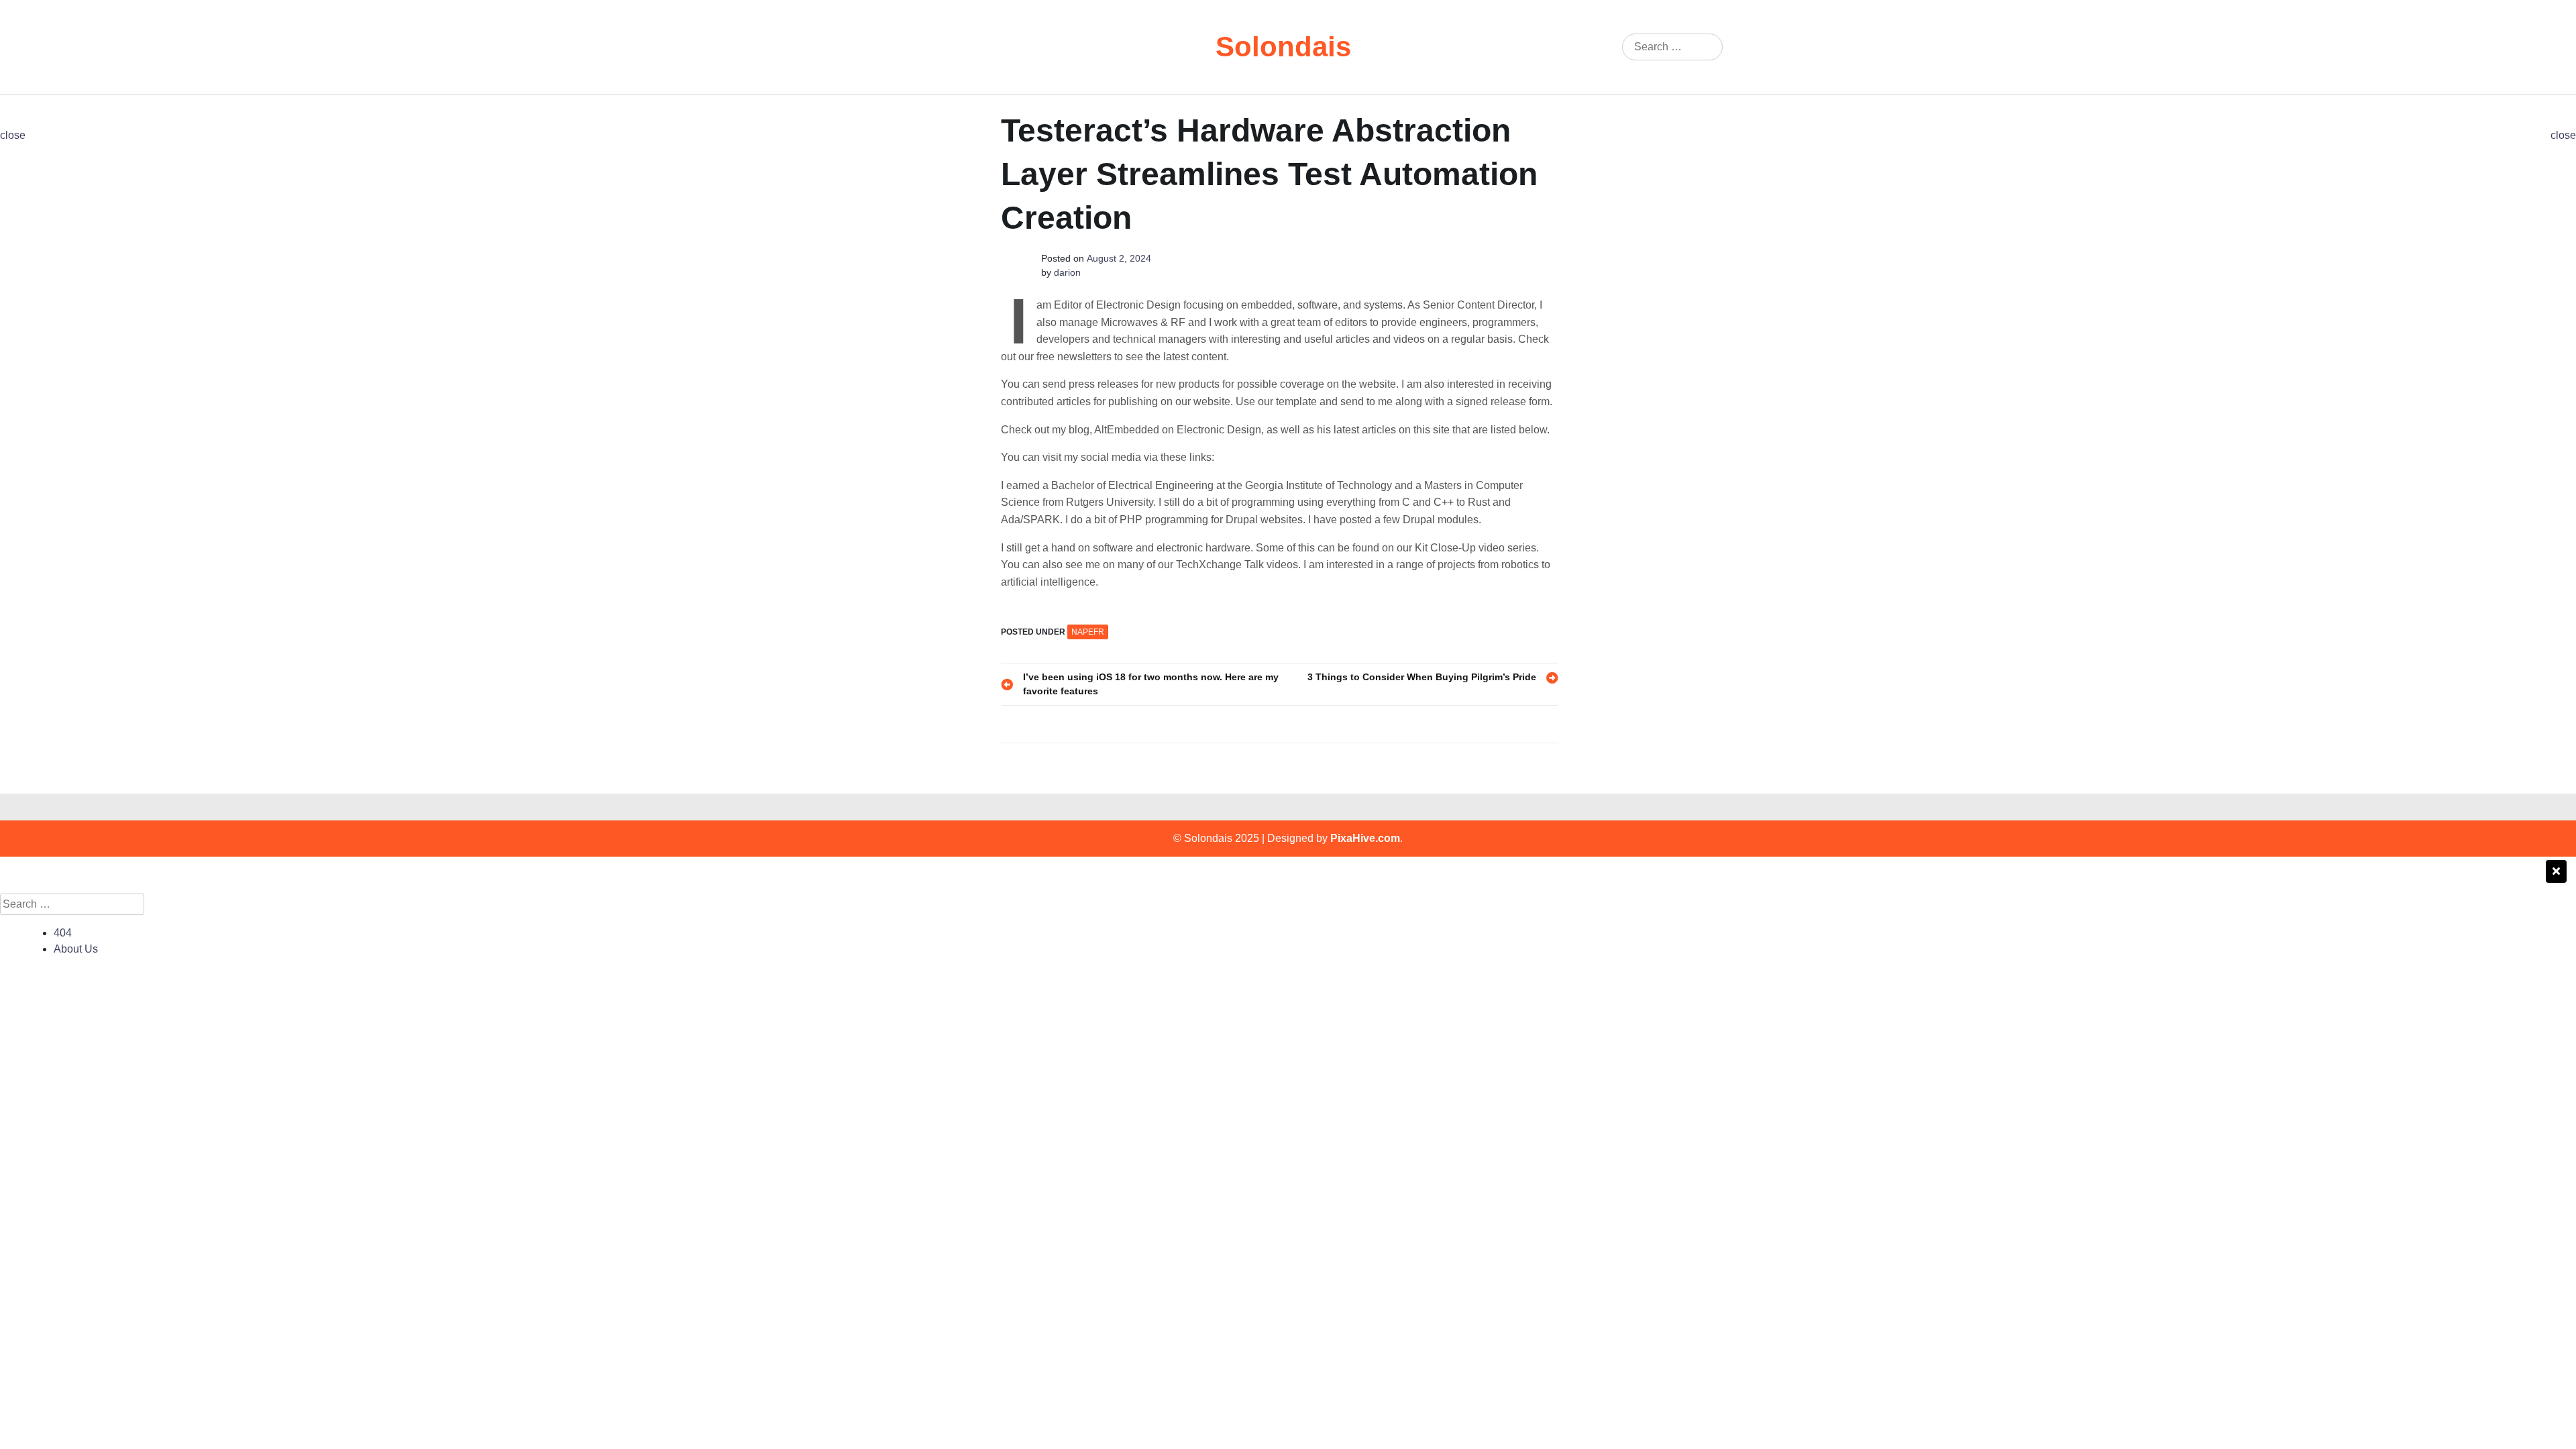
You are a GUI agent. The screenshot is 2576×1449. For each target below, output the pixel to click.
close (13, 135)
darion (1067, 272)
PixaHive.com (1365, 838)
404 (63, 933)
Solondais (1283, 47)
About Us (76, 949)
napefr (1088, 632)
